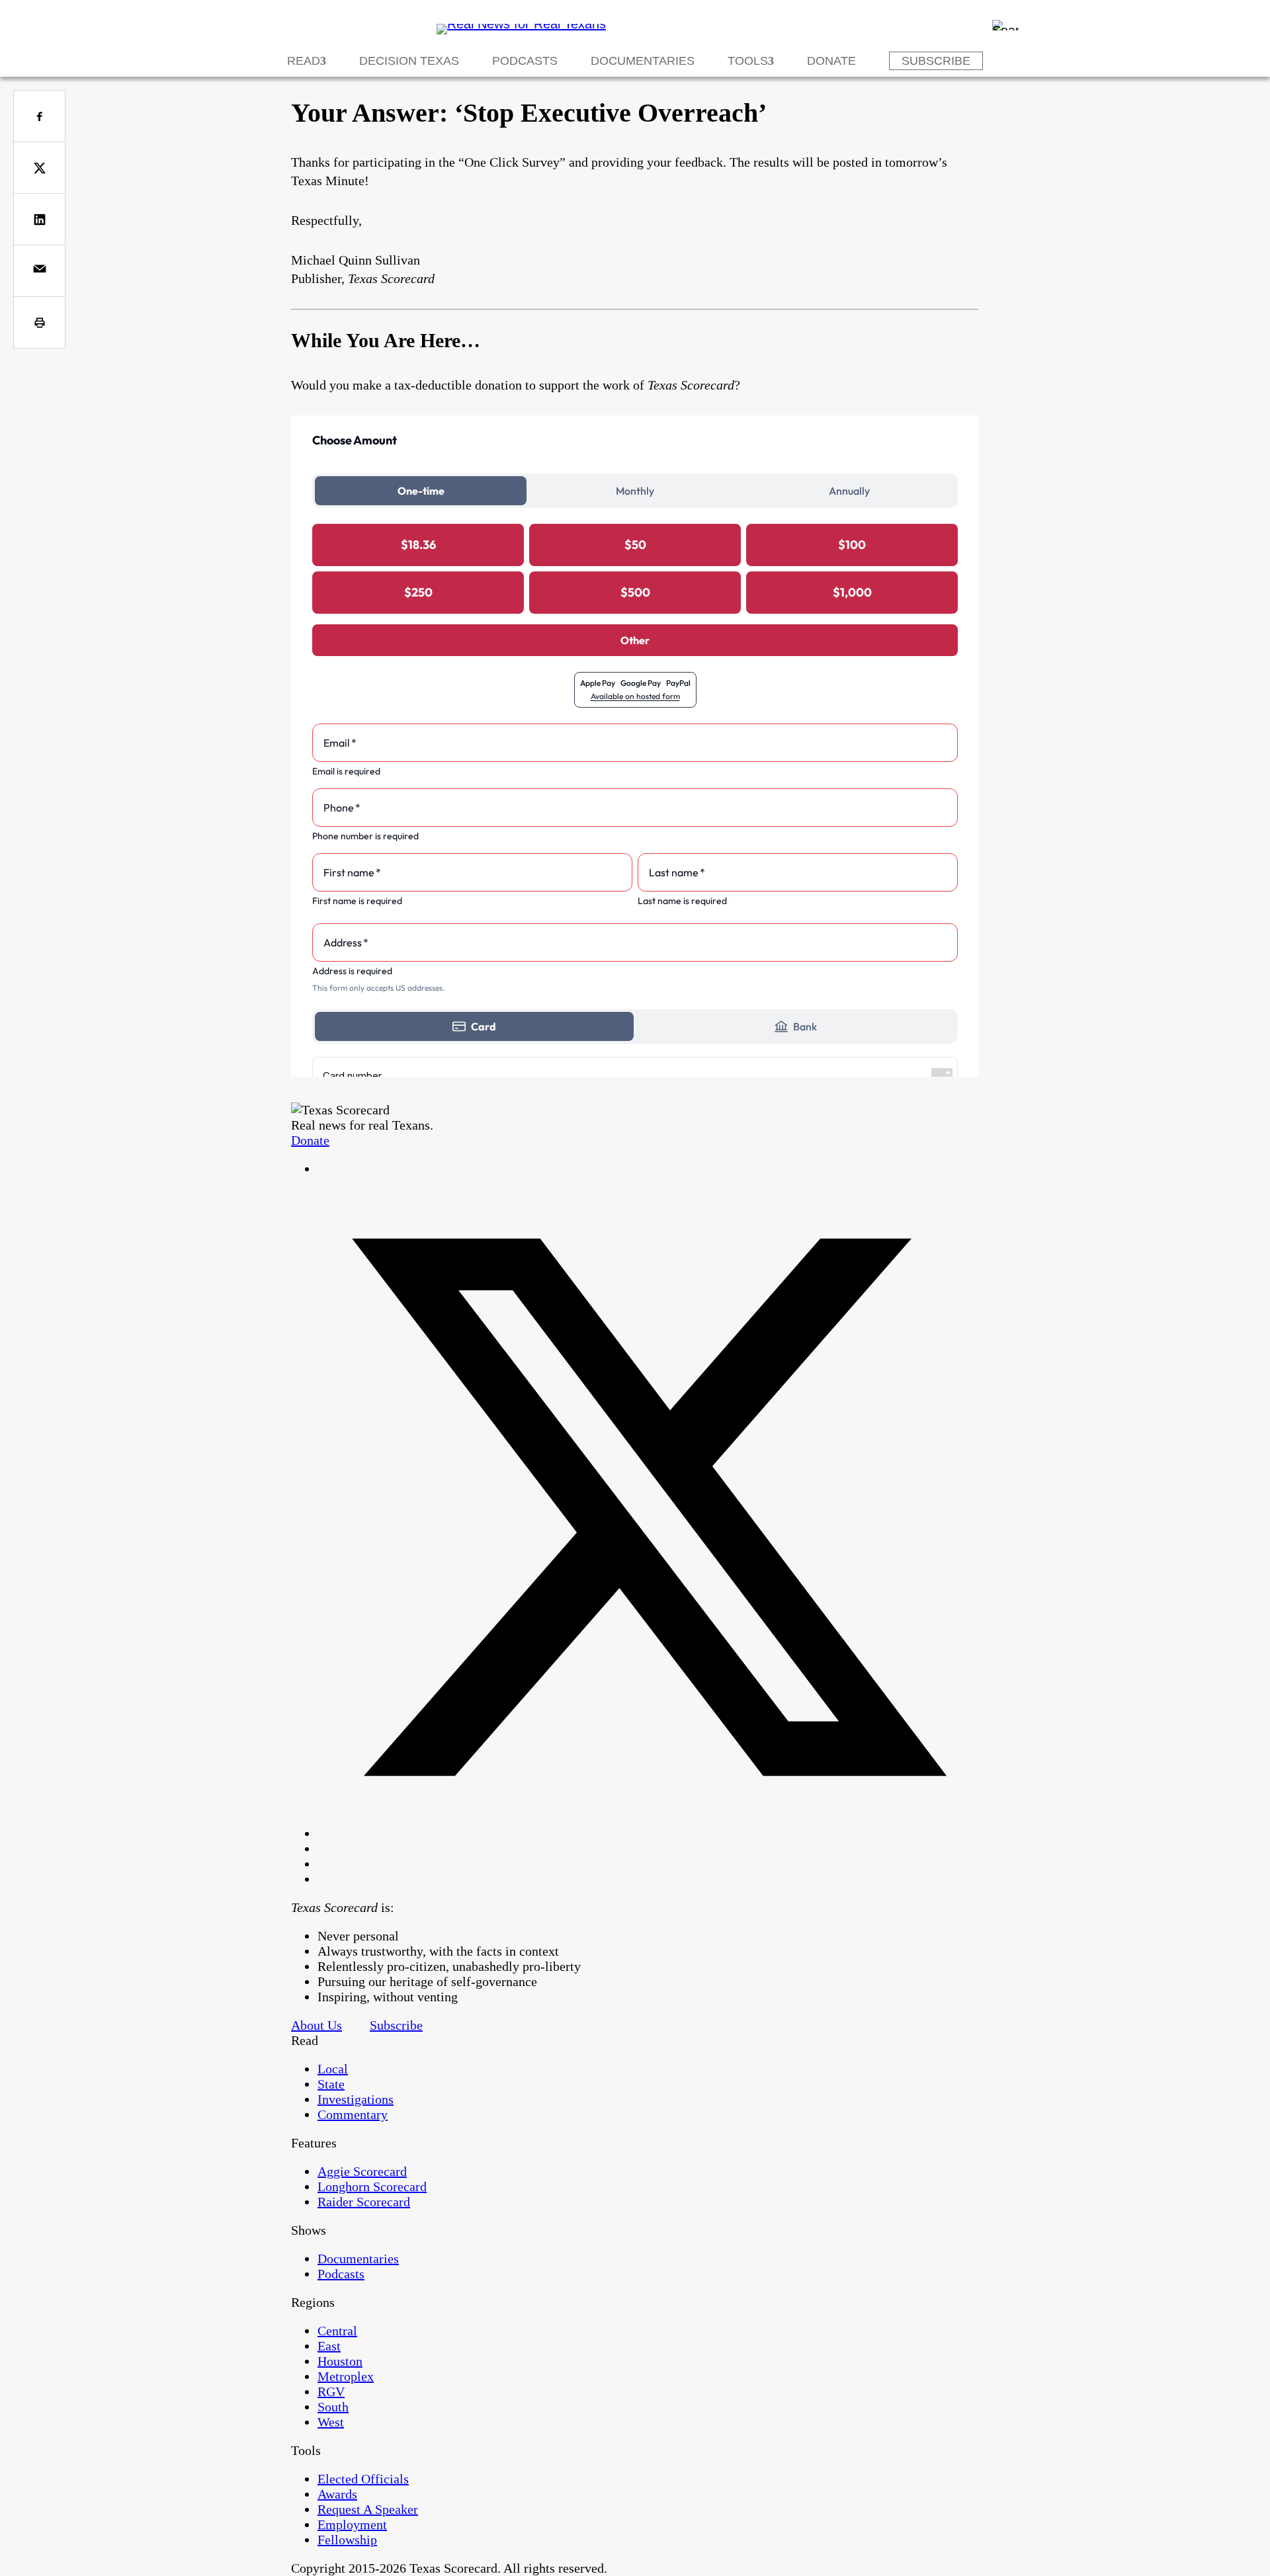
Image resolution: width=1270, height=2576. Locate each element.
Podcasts (525, 61)
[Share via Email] (39, 271)
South (333, 2407)
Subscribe (936, 61)
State (331, 2084)
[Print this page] (39, 322)
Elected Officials (363, 2479)
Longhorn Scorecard (372, 2186)
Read (304, 61)
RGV (331, 2391)
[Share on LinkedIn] (39, 219)
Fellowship (347, 2540)
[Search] (1005, 25)
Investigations (356, 2099)
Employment (352, 2524)
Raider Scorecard (364, 2202)
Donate (831, 61)
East (329, 2346)
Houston (340, 2361)
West (331, 2422)
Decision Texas (409, 61)
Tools (748, 61)
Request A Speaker (368, 2509)
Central (337, 2331)
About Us (317, 2025)
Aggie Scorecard (362, 2171)
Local (333, 2069)
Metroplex (346, 2376)
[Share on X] (39, 168)
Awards (337, 2494)
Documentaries (643, 61)
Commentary (353, 2114)
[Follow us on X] (648, 1833)
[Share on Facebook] (39, 116)
